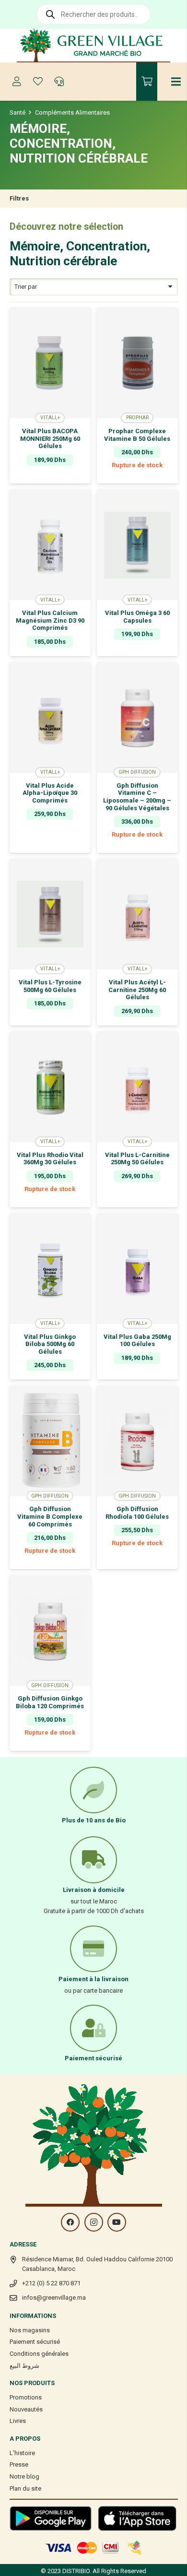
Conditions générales (39, 2354)
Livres (18, 2421)
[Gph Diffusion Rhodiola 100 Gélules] (137, 1441)
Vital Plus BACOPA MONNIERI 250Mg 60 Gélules (50, 438)
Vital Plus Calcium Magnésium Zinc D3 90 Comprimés (50, 620)
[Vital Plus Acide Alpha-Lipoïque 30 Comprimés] (50, 718)
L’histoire (22, 2453)
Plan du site (25, 2488)
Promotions (26, 2397)
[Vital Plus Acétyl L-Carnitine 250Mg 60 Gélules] (137, 914)
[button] (50, 477)
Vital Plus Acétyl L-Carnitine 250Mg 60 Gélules (137, 990)
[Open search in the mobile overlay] (93, 14)
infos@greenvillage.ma (54, 2298)
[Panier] (147, 82)
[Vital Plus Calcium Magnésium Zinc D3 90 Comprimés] (50, 545)
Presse (19, 2464)
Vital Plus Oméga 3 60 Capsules (137, 617)
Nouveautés (26, 2409)
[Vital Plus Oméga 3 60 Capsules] (137, 545)
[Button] (17, 82)
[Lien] (94, 46)
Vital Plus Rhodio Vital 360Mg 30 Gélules (50, 1159)
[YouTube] (117, 2222)
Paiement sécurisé (35, 2342)
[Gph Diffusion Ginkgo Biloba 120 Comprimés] (50, 1631)
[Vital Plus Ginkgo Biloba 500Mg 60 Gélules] (50, 1269)
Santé (18, 112)
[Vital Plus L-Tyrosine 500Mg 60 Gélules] (50, 914)
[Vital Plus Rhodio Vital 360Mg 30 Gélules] (50, 1087)
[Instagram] (94, 2222)
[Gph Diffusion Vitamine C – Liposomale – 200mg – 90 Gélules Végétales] (137, 718)
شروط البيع (24, 2366)
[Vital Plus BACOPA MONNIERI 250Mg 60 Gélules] (50, 363)
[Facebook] (70, 2222)
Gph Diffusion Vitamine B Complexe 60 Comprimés (50, 1516)
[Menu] (176, 82)
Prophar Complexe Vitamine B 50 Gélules (137, 435)
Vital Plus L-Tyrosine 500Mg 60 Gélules (50, 986)
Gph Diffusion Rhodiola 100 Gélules (137, 1513)
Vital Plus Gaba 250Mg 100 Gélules (137, 1341)
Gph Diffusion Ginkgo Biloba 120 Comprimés (50, 1702)
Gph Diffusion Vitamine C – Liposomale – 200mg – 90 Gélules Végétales (137, 797)
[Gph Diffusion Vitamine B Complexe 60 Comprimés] (50, 1441)
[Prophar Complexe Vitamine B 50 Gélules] (137, 363)
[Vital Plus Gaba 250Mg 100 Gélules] (137, 1269)
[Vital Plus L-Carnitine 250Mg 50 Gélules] (137, 1087)
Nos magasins (30, 2330)
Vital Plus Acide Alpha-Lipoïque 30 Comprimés (50, 793)
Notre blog (24, 2476)
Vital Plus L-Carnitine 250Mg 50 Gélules (137, 1159)
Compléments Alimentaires (72, 112)
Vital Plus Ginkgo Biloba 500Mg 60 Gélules (50, 1344)
